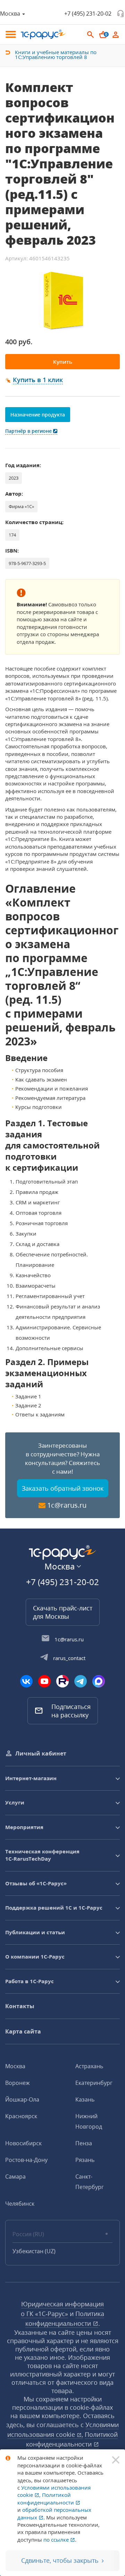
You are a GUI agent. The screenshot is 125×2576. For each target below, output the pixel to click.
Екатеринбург (94, 2083)
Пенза (84, 2143)
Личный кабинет (41, 1753)
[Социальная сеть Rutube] (62, 1681)
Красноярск (21, 2116)
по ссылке (57, 2540)
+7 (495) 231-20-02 (88, 14)
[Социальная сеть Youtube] (44, 1681)
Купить (63, 362)
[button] (38, 380)
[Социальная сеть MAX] (99, 1681)
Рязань (85, 2160)
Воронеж (18, 2083)
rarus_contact (69, 1658)
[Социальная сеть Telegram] (81, 1681)
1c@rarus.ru (67, 1505)
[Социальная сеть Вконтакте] (26, 1681)
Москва (15, 2066)
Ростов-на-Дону (26, 2160)
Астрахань (89, 2066)
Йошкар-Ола (22, 2099)
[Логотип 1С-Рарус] (43, 34)
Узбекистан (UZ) (34, 2251)
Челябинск (20, 2204)
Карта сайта (23, 2031)
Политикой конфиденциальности (46, 2498)
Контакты (20, 2006)
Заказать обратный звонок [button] (63, 1488)
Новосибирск (23, 2143)
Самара (15, 2177)
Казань (85, 2099)
